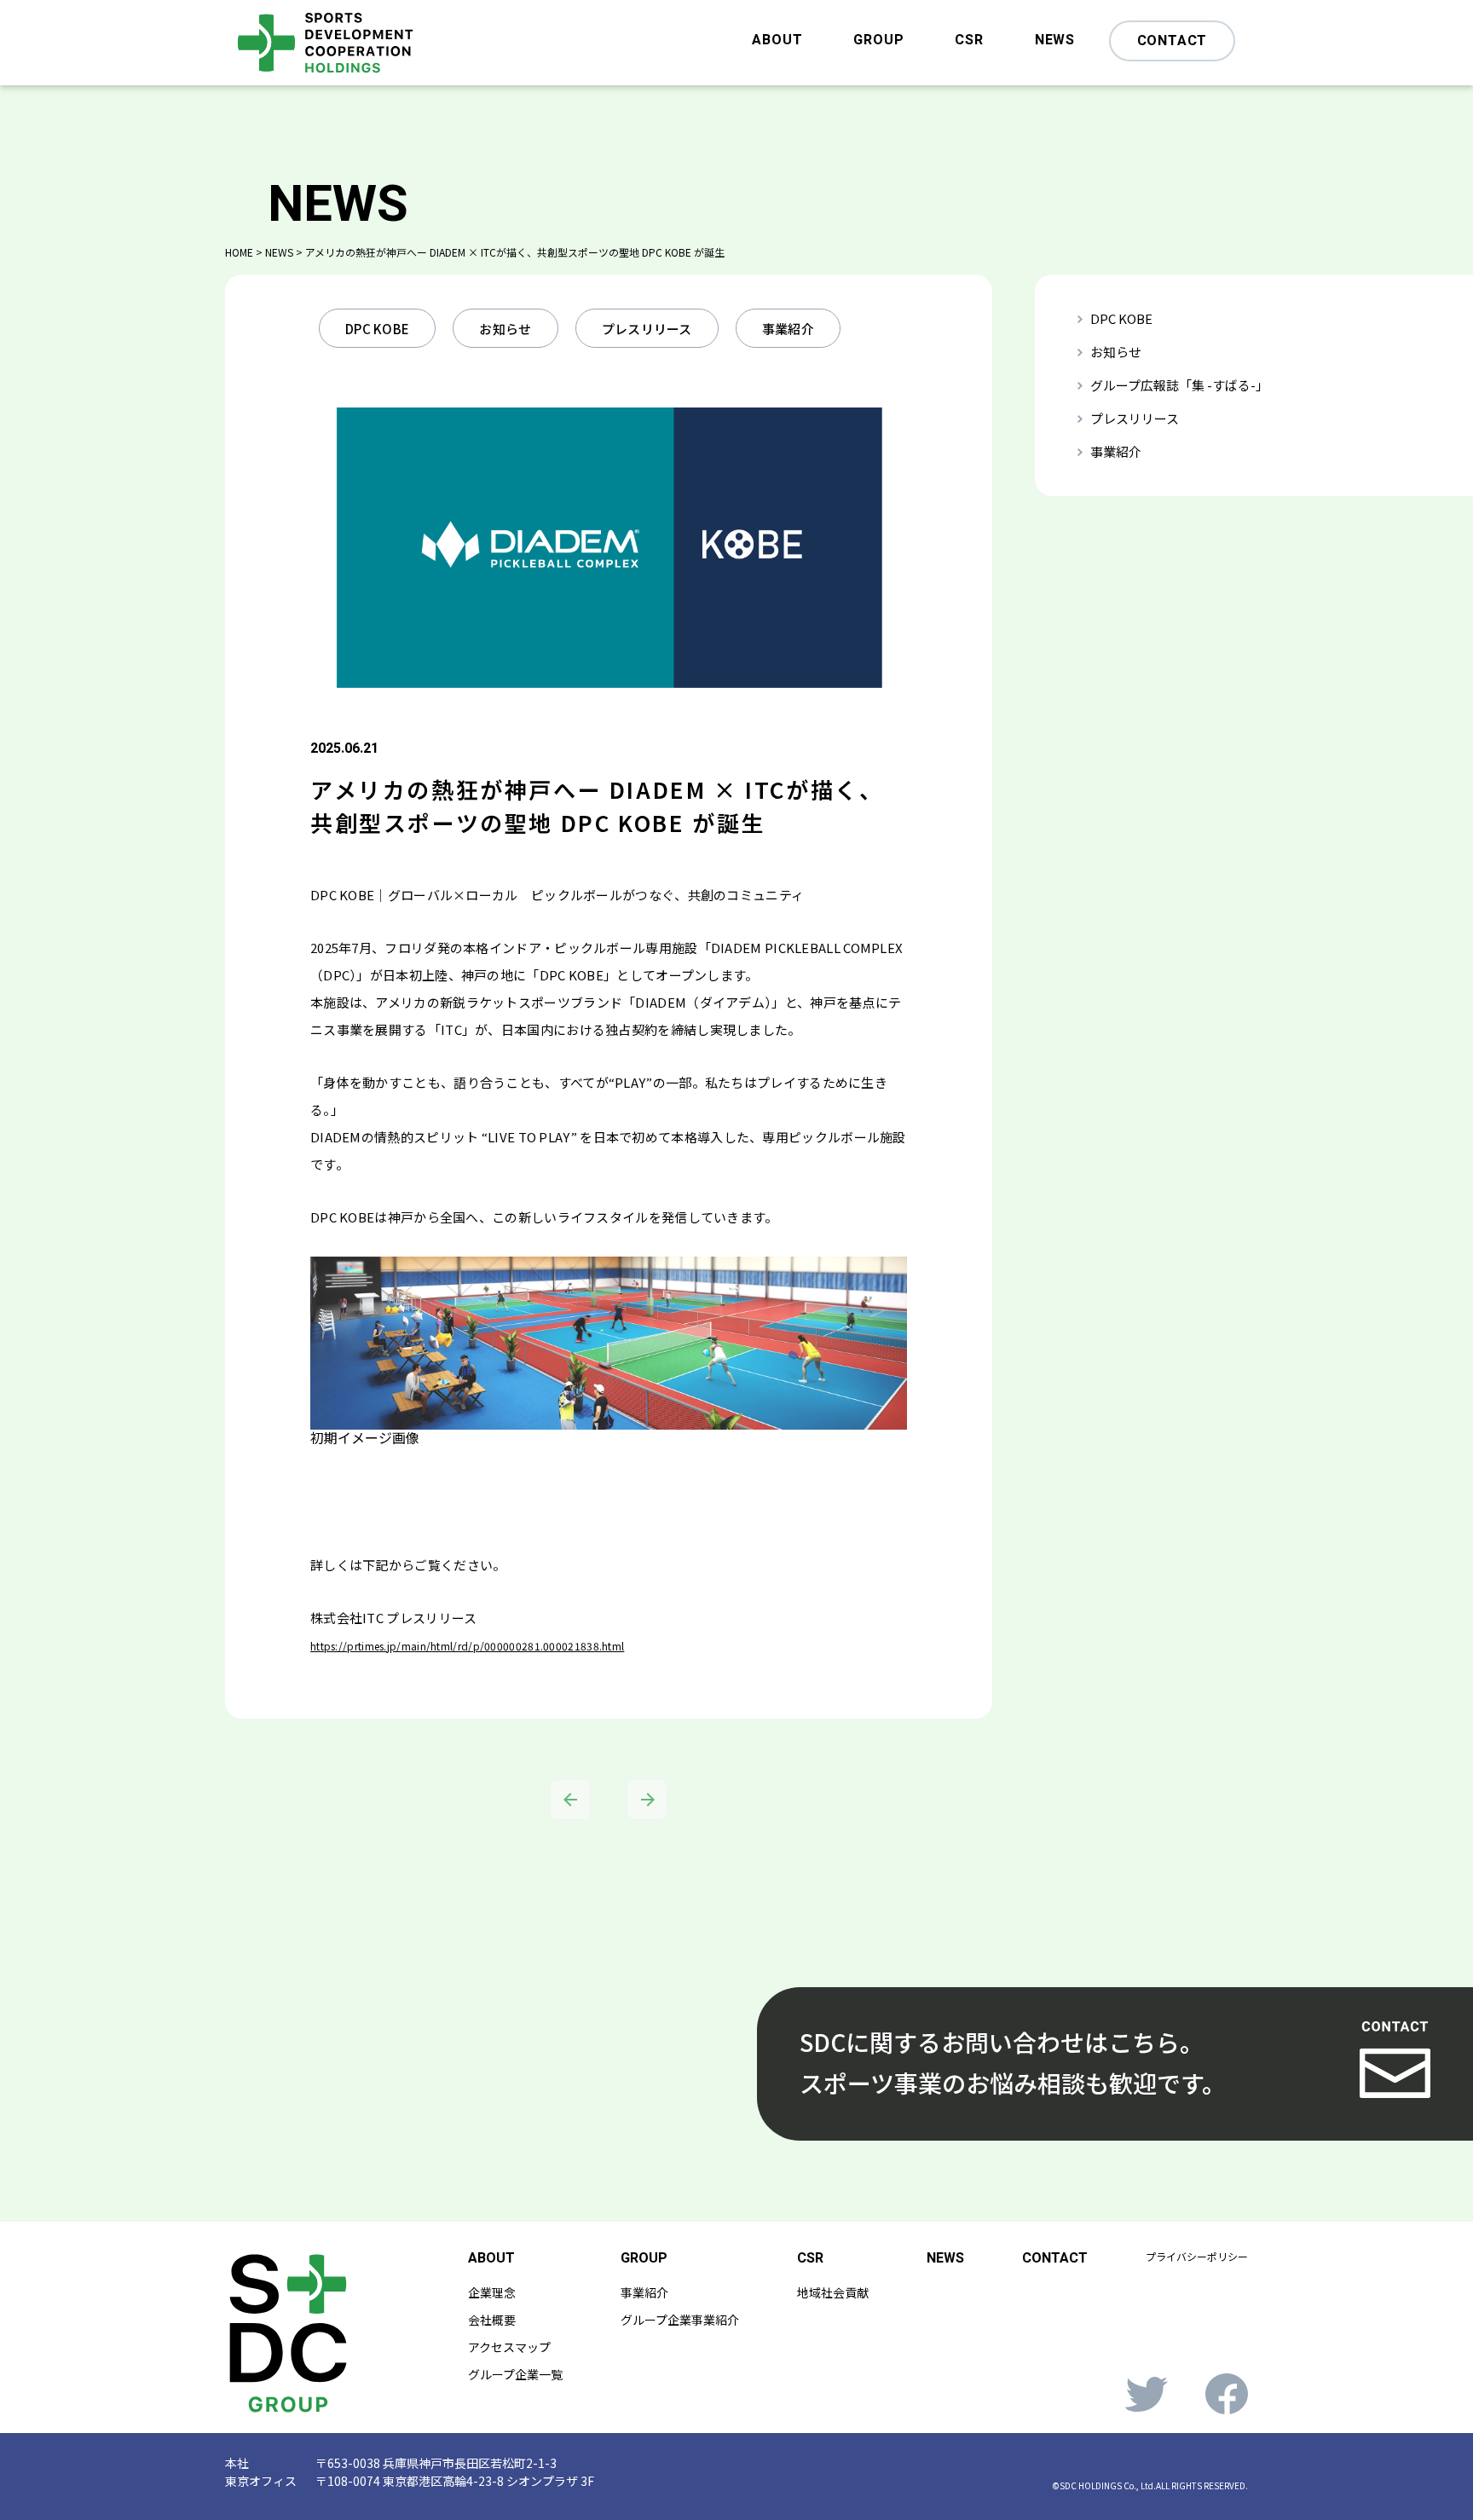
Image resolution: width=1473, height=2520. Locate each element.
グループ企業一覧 (515, 2374)
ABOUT (777, 42)
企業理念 (492, 2292)
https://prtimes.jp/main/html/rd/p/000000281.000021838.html (467, 1646)
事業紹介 (788, 329)
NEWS (1055, 42)
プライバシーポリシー (1197, 2256)
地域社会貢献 (833, 2292)
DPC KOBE (377, 329)
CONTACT (1173, 41)
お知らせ (505, 329)
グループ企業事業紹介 (680, 2320)
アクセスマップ (509, 2347)
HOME (239, 252)
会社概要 (492, 2320)
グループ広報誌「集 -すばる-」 (1179, 385)
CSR (969, 42)
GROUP (878, 42)
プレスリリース (647, 329)
